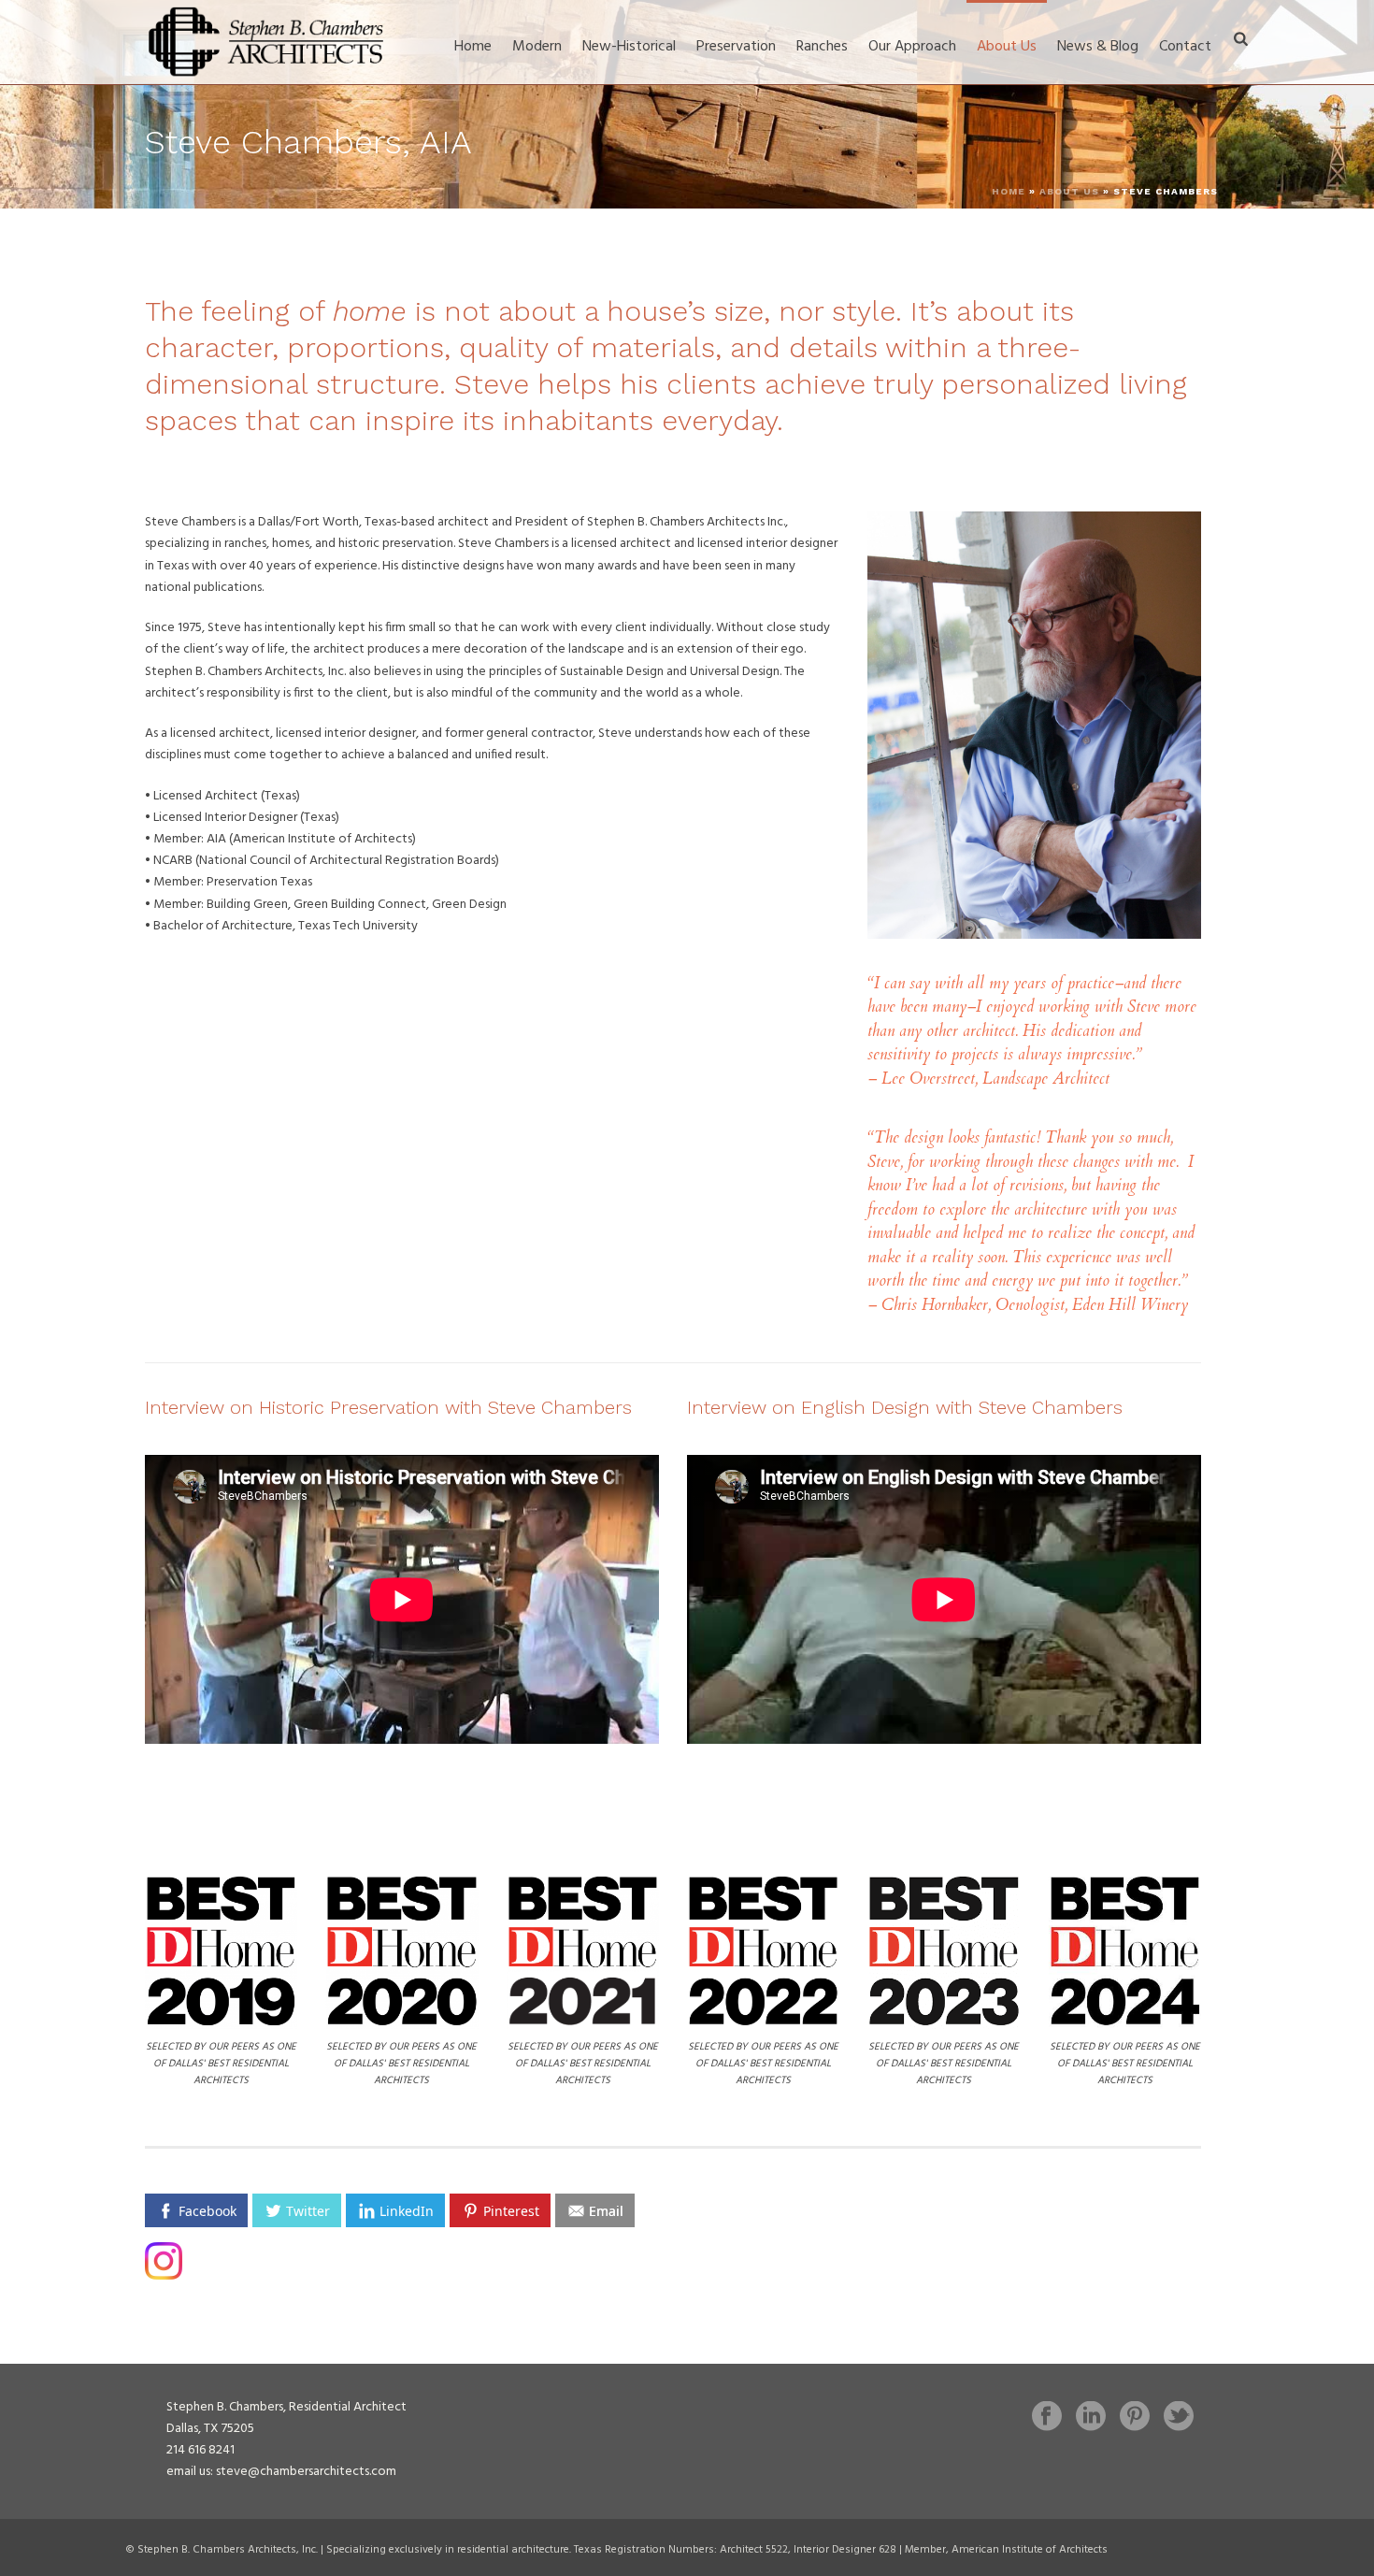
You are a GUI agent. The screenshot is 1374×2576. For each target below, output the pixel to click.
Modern (537, 47)
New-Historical (629, 47)
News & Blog (1098, 47)
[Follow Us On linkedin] (1091, 2418)
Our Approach (912, 47)
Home (473, 47)
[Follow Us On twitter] (1179, 2418)
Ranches (822, 47)
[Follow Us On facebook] (1047, 2418)
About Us (1007, 47)
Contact (1185, 47)
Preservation (736, 47)
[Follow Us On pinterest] (1135, 2418)
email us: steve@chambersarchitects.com (281, 2472)
